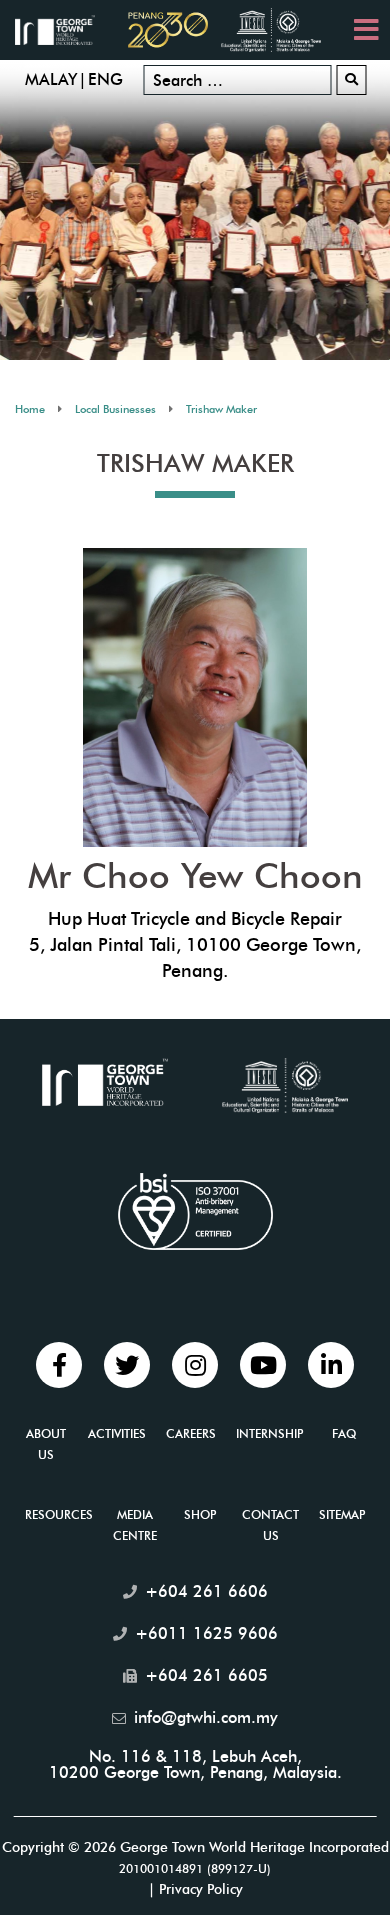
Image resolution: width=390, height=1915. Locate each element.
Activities (117, 1433)
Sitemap (342, 1514)
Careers (191, 1433)
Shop (200, 1514)
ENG (105, 79)
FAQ (344, 1433)
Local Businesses (115, 409)
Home (30, 409)
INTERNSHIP (269, 1433)
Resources (59, 1514)
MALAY (51, 79)
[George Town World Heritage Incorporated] (65, 28)
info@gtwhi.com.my (206, 1717)
